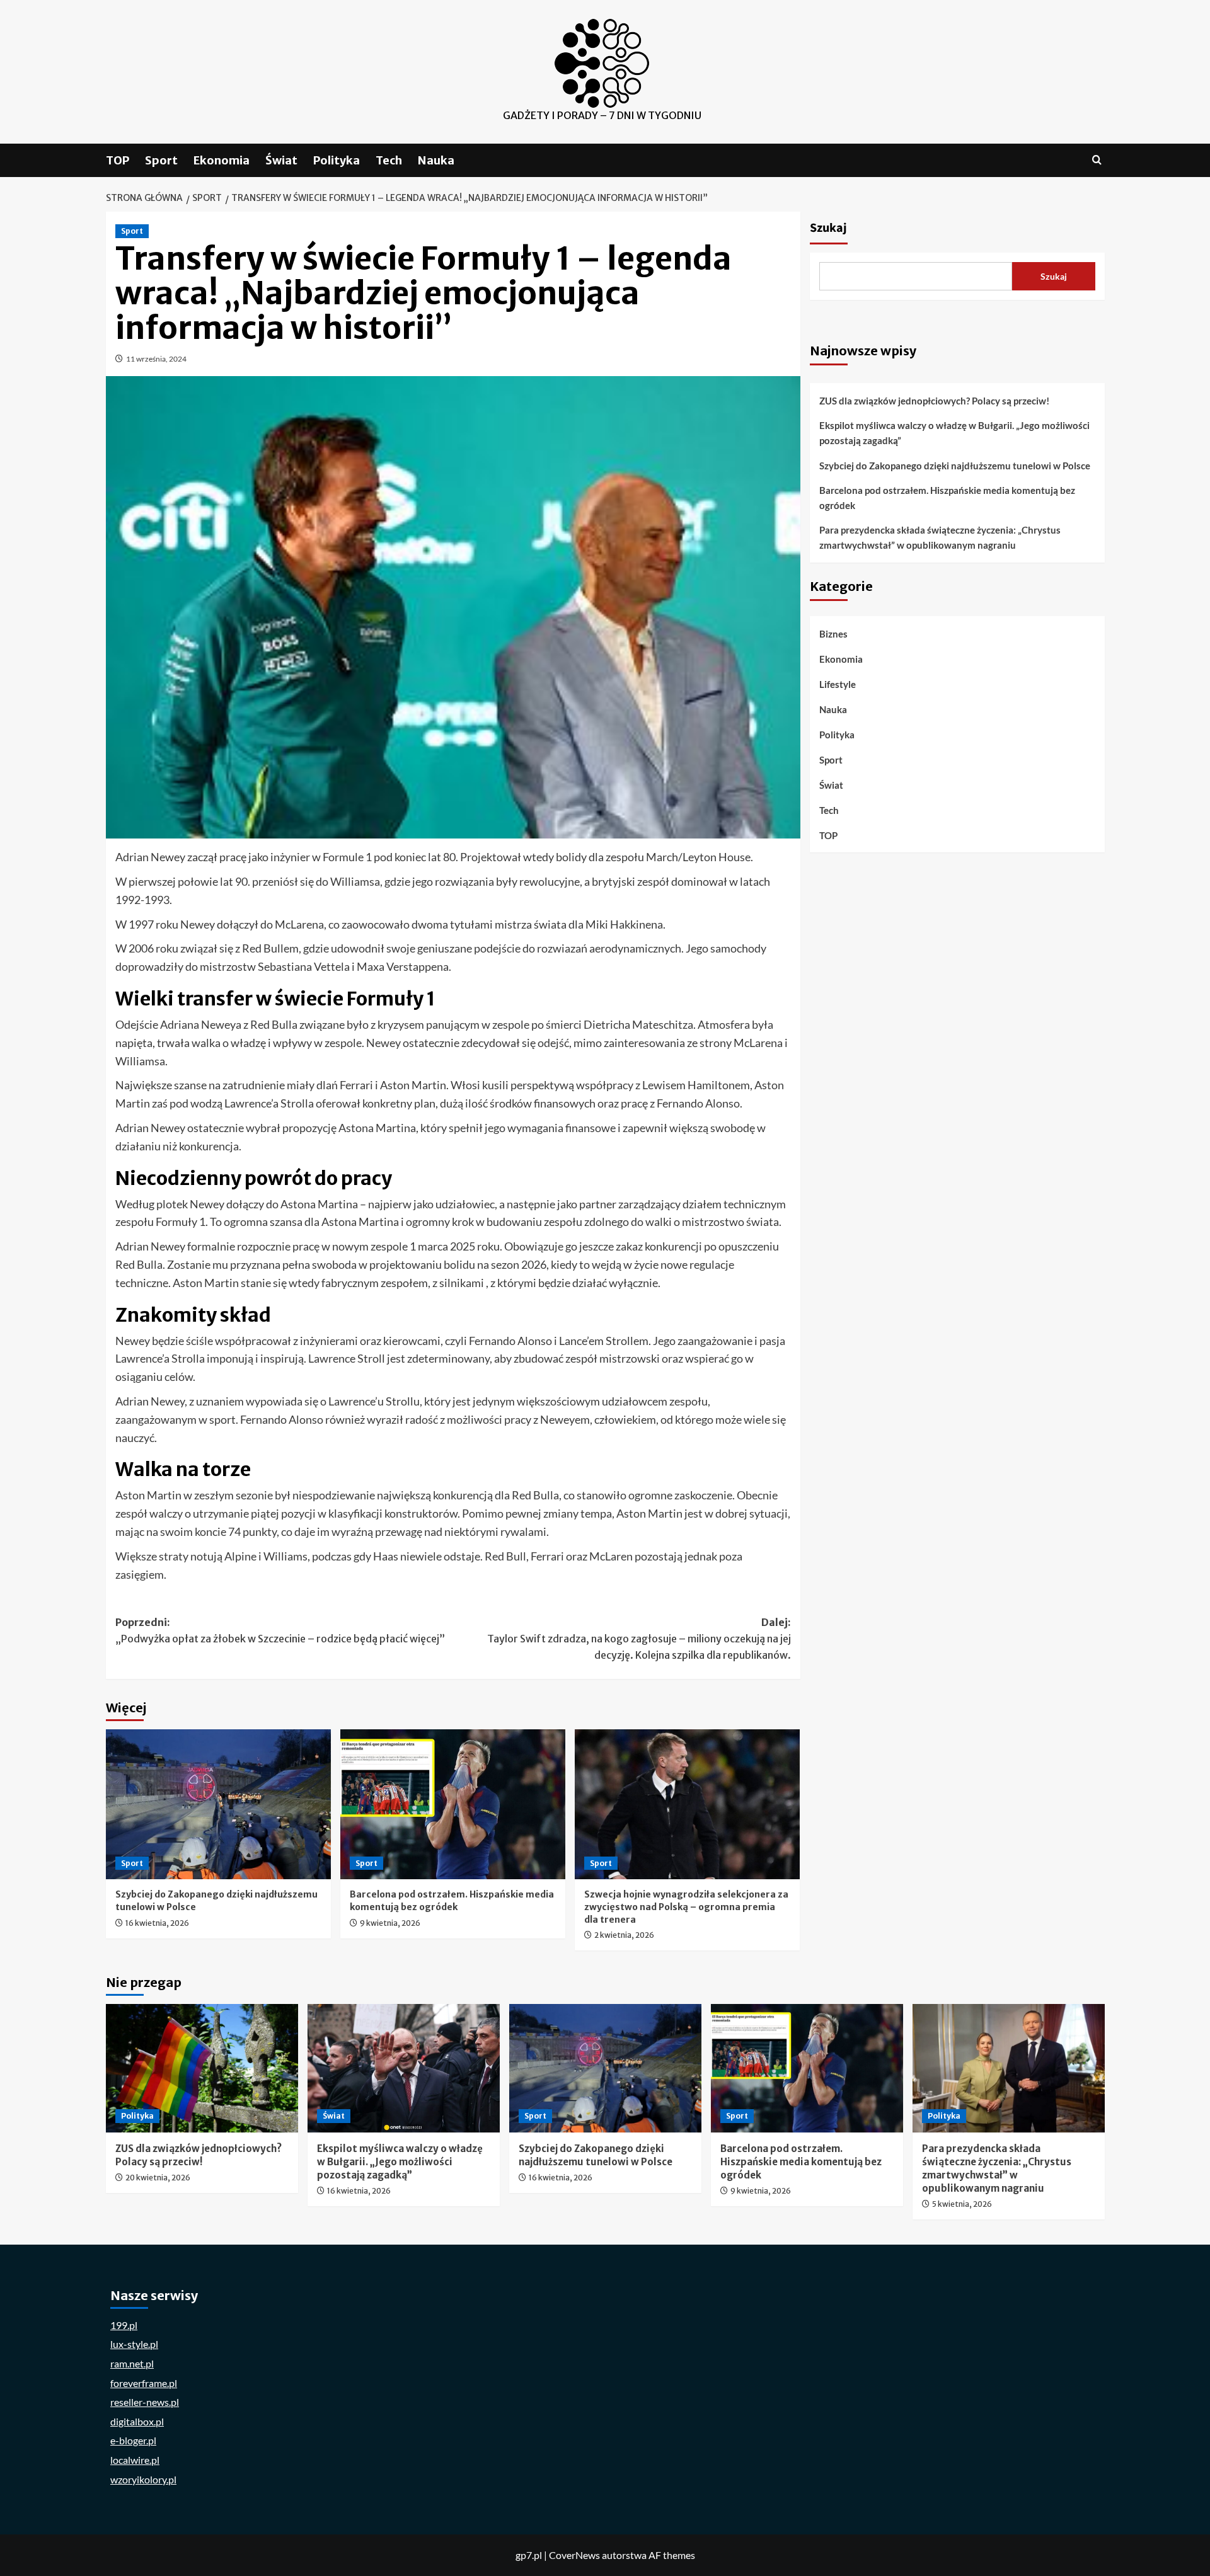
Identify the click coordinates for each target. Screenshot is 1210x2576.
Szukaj (828, 228)
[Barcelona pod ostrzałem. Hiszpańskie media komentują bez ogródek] (453, 1804)
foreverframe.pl (144, 2383)
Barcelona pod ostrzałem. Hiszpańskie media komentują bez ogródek (452, 1901)
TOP (118, 160)
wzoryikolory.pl (143, 2479)
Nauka (436, 160)
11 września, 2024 (156, 359)
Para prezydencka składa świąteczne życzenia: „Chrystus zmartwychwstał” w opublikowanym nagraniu (940, 537)
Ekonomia (222, 160)
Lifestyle (838, 684)
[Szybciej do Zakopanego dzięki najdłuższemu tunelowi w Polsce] (218, 1804)
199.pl (124, 2325)
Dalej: (639, 1638)
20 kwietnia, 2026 (158, 2178)
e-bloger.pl (133, 2440)
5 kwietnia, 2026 (962, 2204)
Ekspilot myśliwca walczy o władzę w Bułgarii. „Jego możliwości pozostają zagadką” (954, 433)
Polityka (337, 160)
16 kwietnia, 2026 (157, 1923)
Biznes (833, 634)
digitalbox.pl (137, 2421)
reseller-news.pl (145, 2402)
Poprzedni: (280, 1630)
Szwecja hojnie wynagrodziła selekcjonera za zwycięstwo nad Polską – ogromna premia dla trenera (686, 1907)
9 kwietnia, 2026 (390, 1923)
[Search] (1097, 160)
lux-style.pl (134, 2344)
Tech (389, 160)
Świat (281, 160)
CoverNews (574, 2555)
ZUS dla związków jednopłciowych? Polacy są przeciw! (934, 401)
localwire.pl (135, 2460)
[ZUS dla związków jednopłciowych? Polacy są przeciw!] (202, 2068)
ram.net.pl (132, 2363)
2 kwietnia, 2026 (624, 1935)
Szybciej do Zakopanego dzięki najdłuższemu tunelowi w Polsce (955, 466)
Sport (161, 160)
